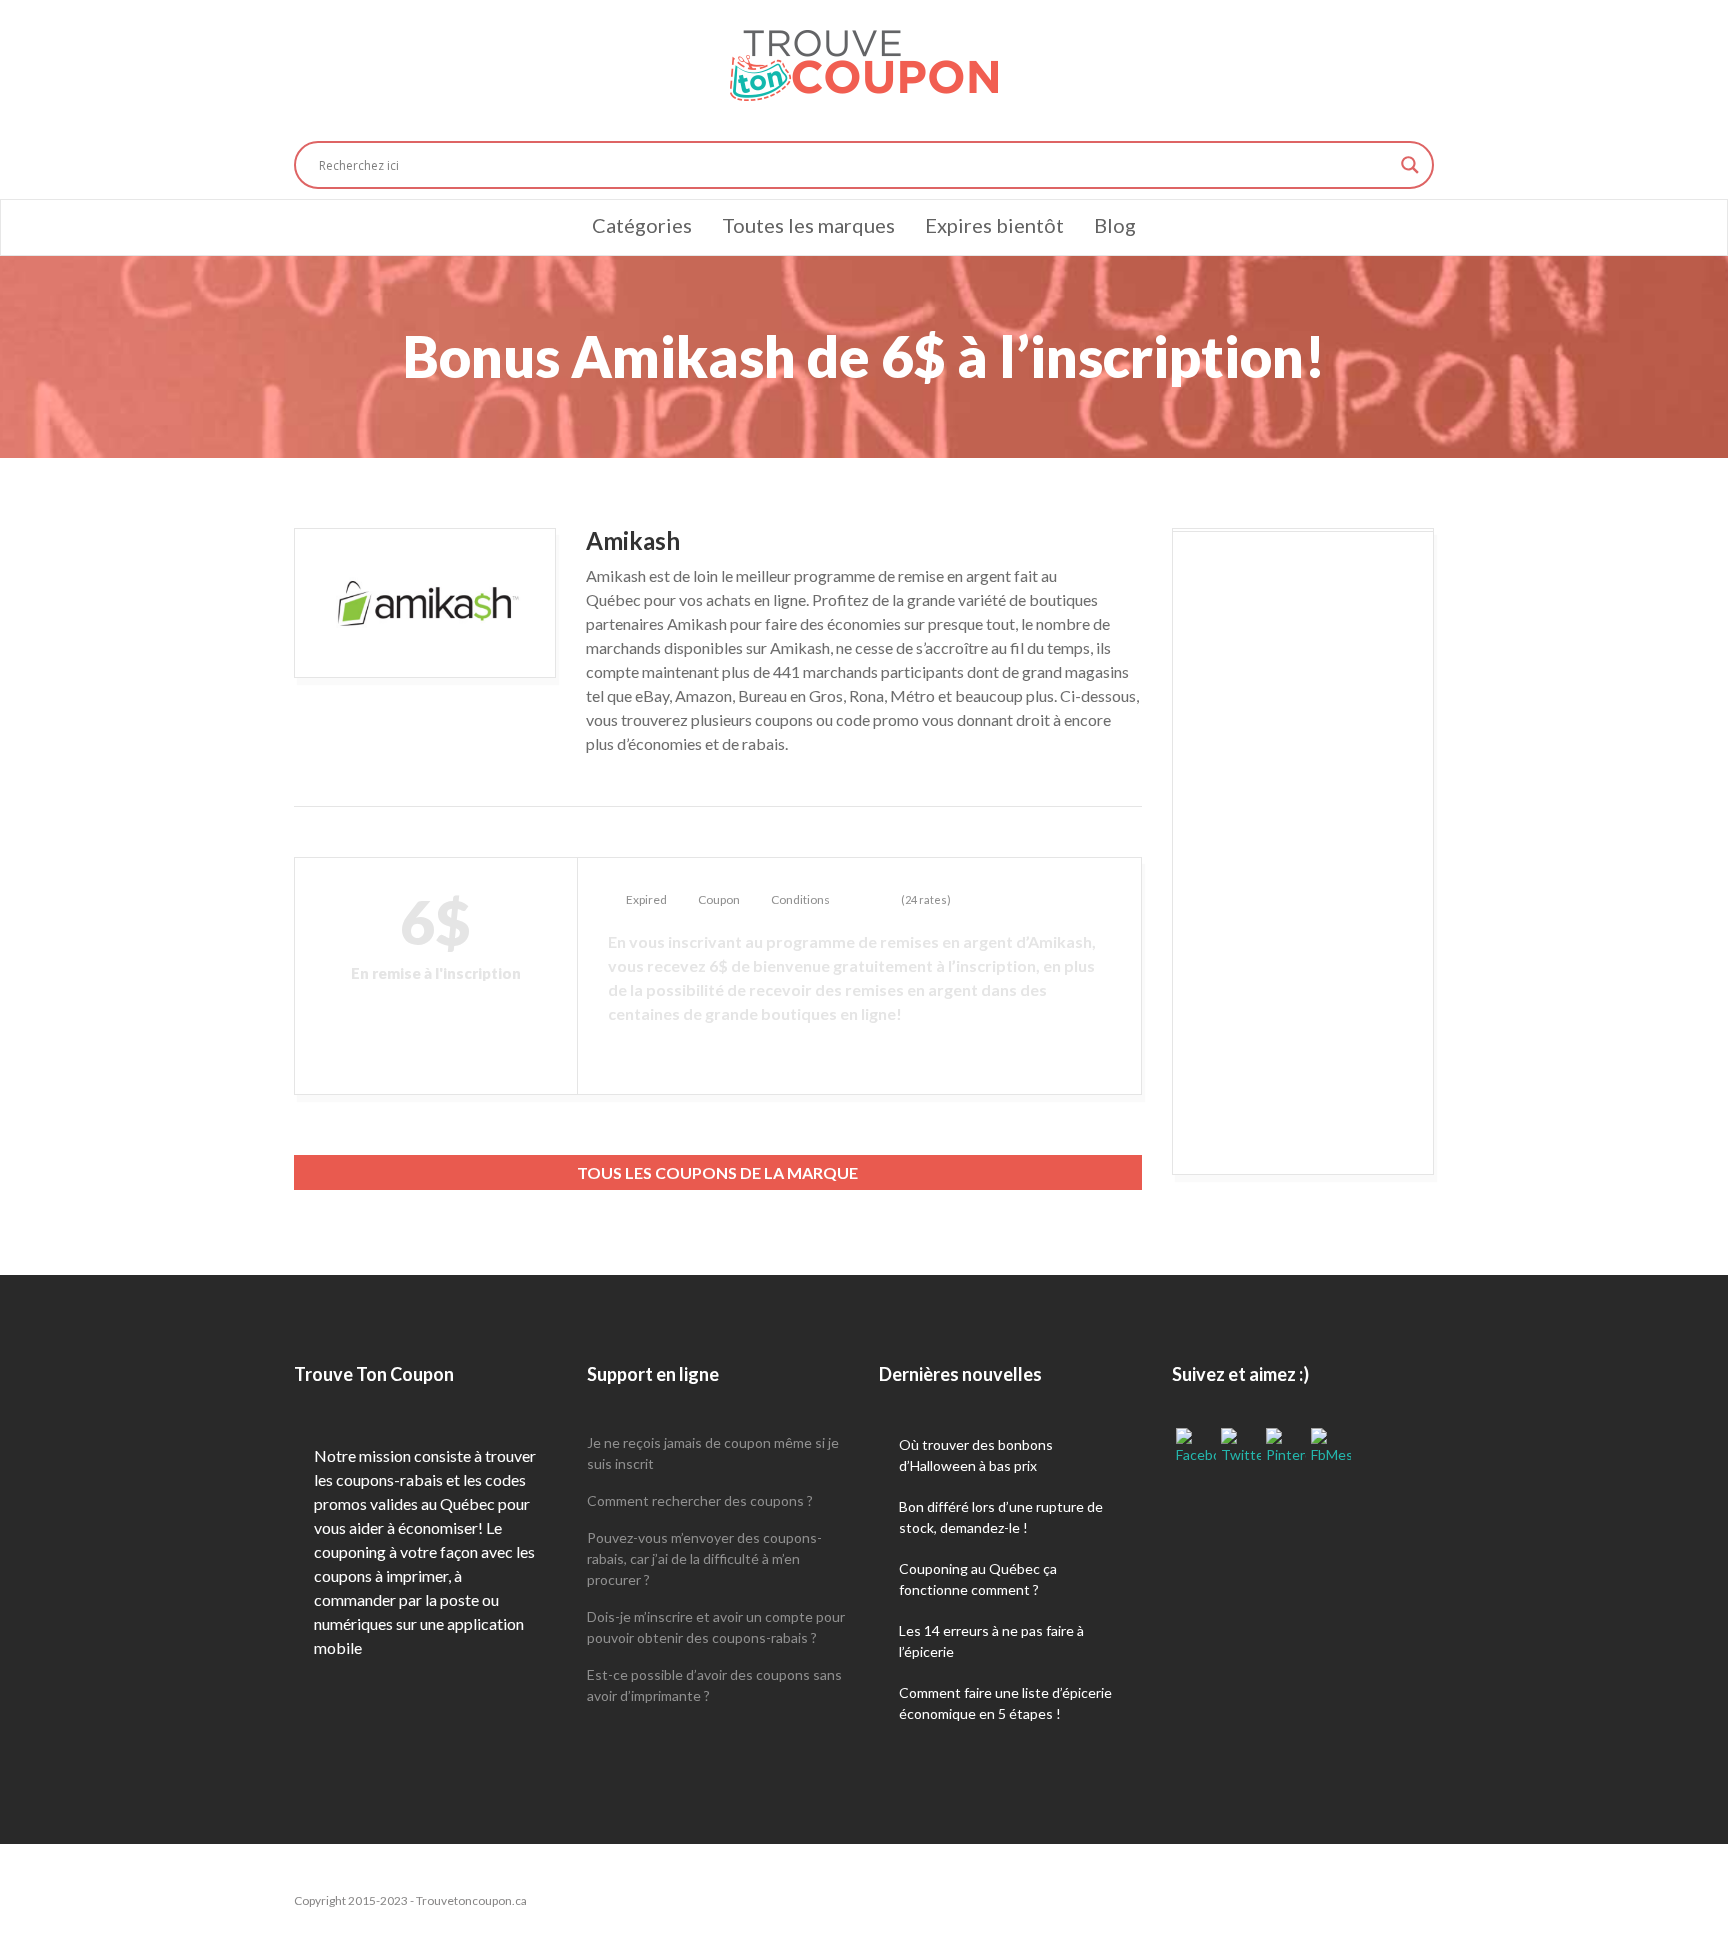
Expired (646, 899)
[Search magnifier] (1410, 165)
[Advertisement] (1303, 854)
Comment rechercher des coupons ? (700, 1500)
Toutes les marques (808, 225)
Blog (1115, 225)
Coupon (719, 899)
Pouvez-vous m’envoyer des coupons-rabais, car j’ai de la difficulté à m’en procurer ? (704, 1558)
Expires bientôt (994, 225)
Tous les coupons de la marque (717, 1172)
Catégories (642, 225)
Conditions (800, 899)
